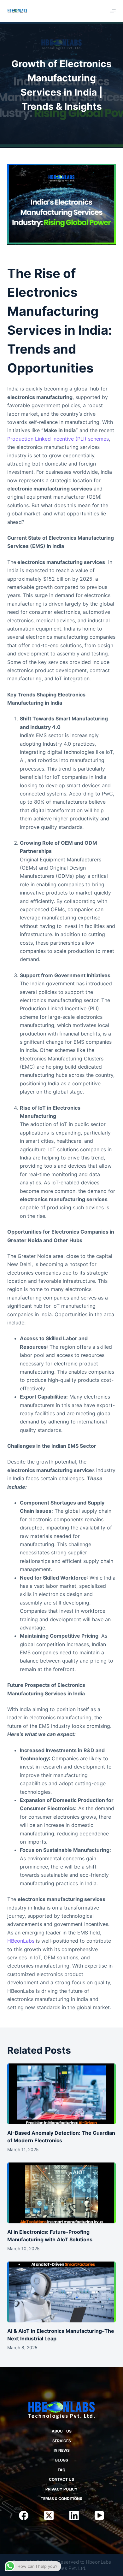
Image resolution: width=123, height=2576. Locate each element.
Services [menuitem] (62, 2441)
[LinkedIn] (74, 2515)
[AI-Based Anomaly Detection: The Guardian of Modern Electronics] (61, 2094)
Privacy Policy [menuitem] (61, 2489)
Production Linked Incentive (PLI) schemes (58, 439)
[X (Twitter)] (49, 2515)
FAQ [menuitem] (61, 2470)
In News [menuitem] (62, 2450)
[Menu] (113, 11)
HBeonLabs (22, 1941)
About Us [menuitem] (62, 2431)
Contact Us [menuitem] (61, 2479)
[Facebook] (24, 2515)
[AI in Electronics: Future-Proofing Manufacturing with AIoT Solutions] (61, 2193)
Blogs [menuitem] (62, 2460)
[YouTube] (99, 2515)
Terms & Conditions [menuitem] (61, 2499)
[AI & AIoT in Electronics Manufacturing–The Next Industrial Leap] (61, 2292)
